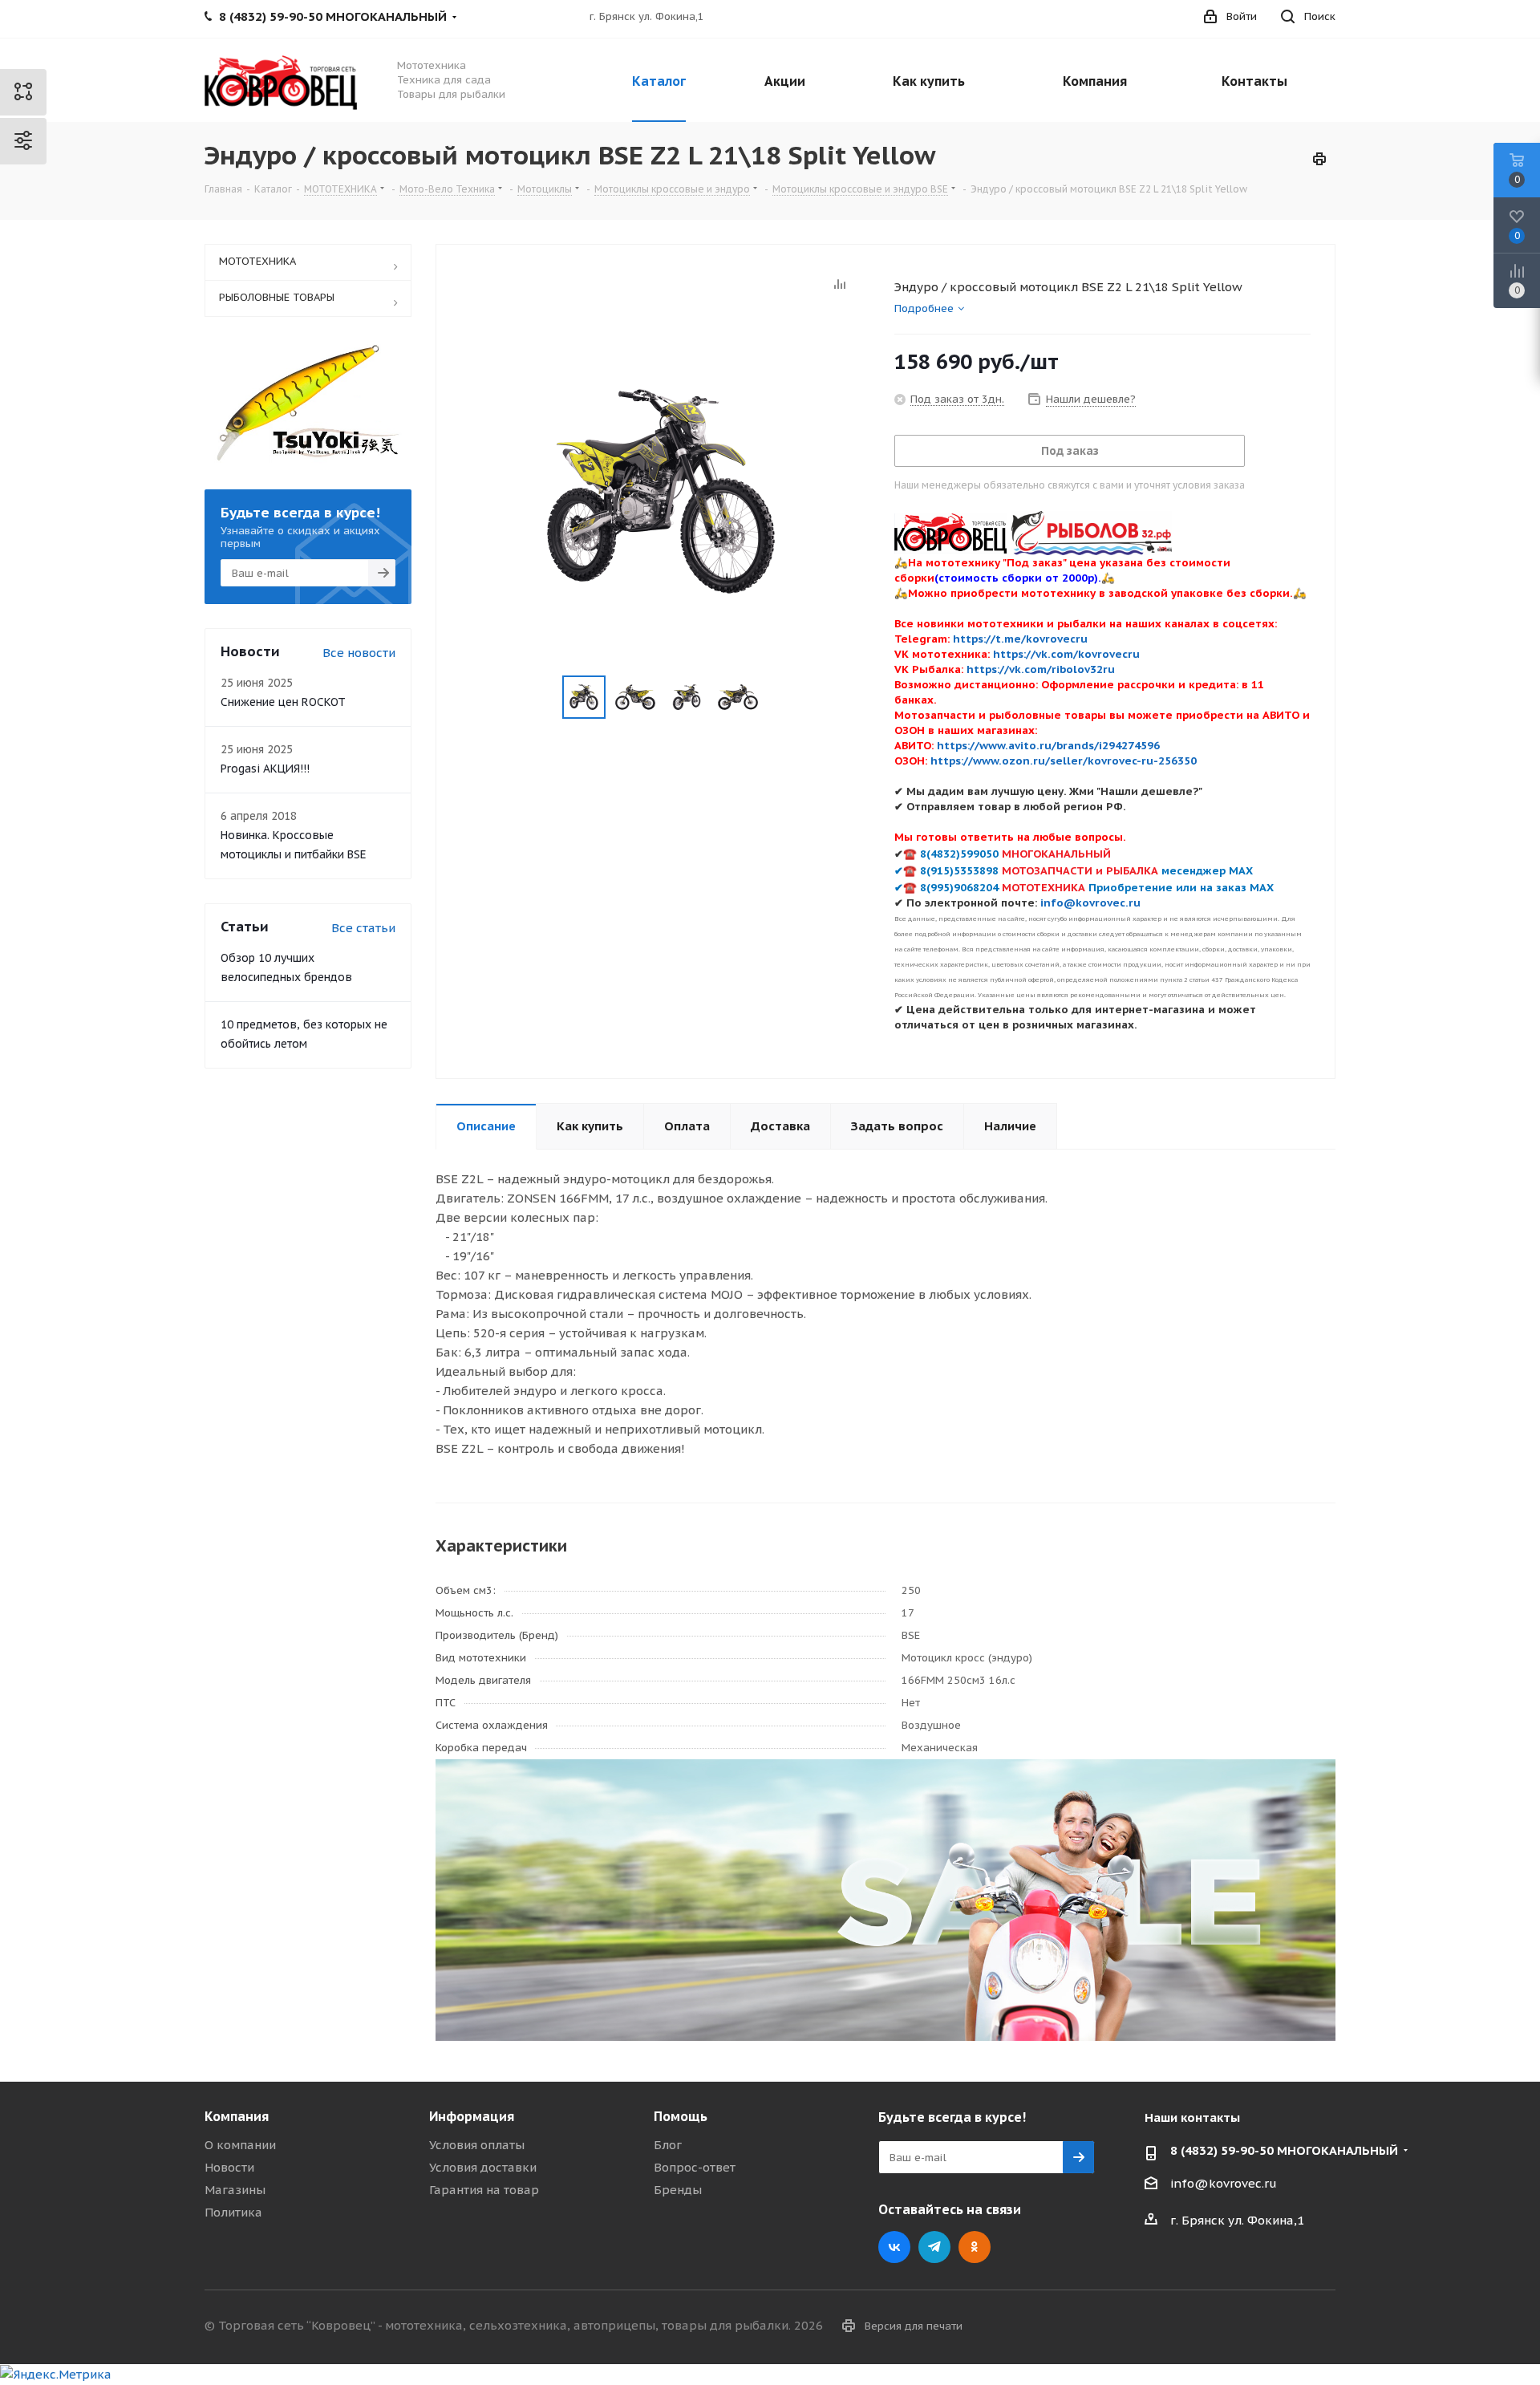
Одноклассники (975, 2247)
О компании (240, 2145)
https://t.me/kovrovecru (1020, 639)
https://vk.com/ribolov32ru (1041, 669)
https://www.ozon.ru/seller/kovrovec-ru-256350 (1064, 761)
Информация (472, 2116)
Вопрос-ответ (695, 2167)
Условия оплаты (477, 2145)
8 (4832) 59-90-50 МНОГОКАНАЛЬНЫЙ (1284, 2150)
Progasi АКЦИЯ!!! (265, 769)
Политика (233, 2212)
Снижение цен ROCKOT (283, 702)
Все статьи (363, 928)
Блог (668, 2145)
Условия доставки (483, 2167)
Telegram (934, 2247)
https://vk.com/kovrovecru (1066, 654)
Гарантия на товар (484, 2190)
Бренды (678, 2190)
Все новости (359, 653)
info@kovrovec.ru (1224, 2183)
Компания (237, 2116)
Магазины (235, 2190)
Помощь (681, 2116)
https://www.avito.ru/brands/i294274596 (1048, 745)
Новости (229, 2167)
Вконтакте (894, 2247)
